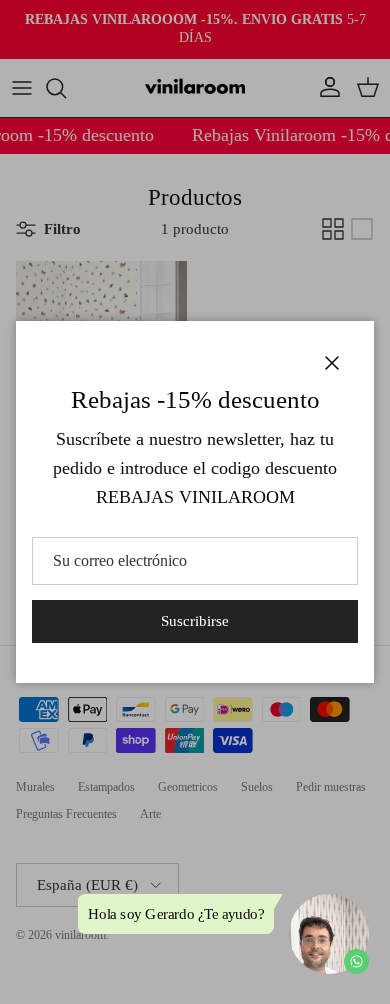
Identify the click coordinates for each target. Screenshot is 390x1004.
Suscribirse (195, 621)
